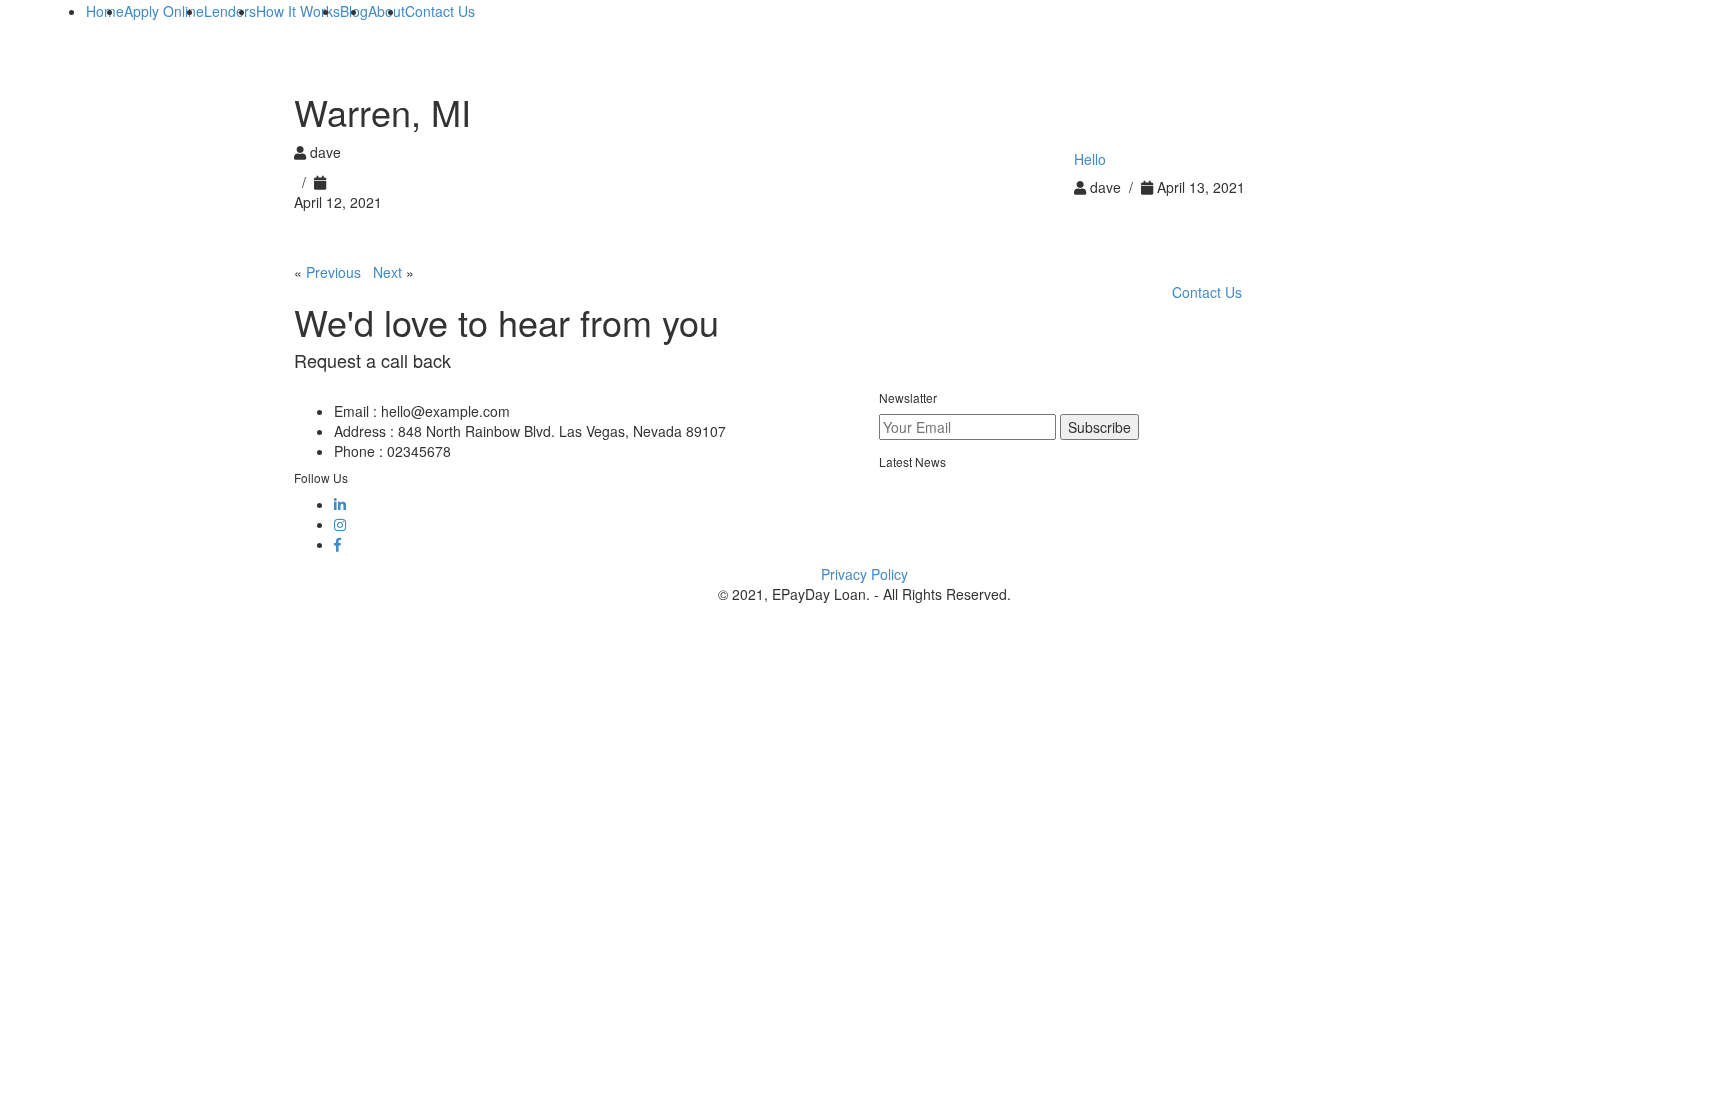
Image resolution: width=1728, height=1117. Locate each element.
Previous (333, 272)
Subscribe (1099, 427)
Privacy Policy (864, 574)
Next (387, 272)
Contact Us (1207, 292)
